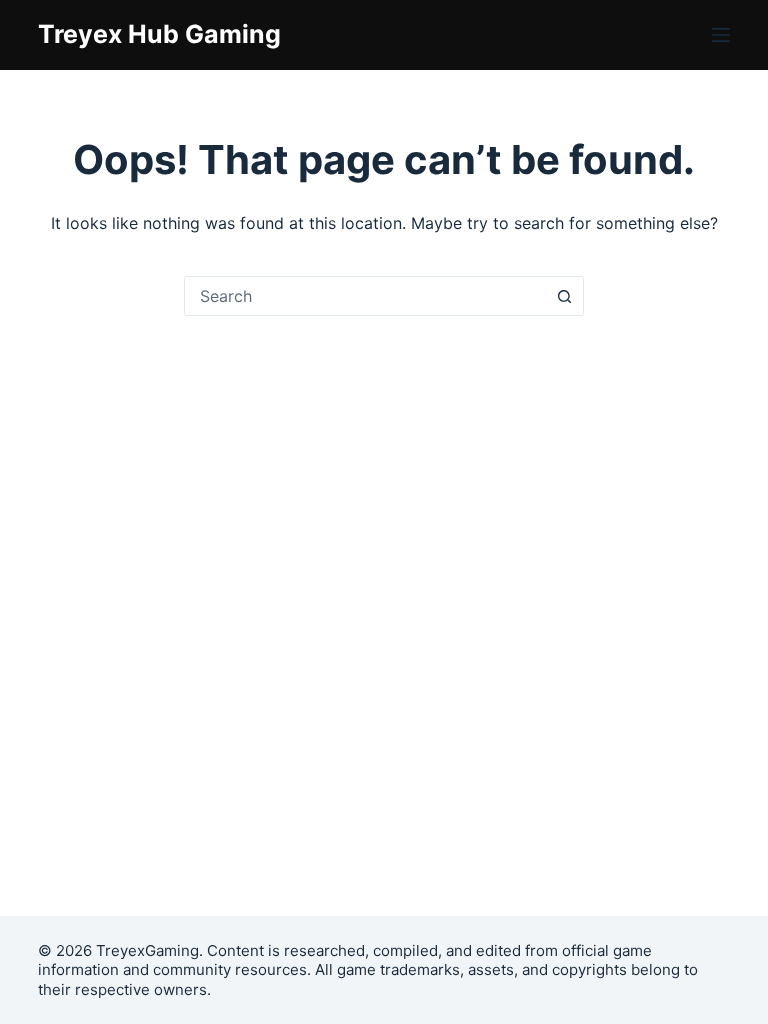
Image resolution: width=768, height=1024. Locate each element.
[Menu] (721, 35)
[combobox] (365, 296)
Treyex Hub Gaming (159, 34)
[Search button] (564, 296)
